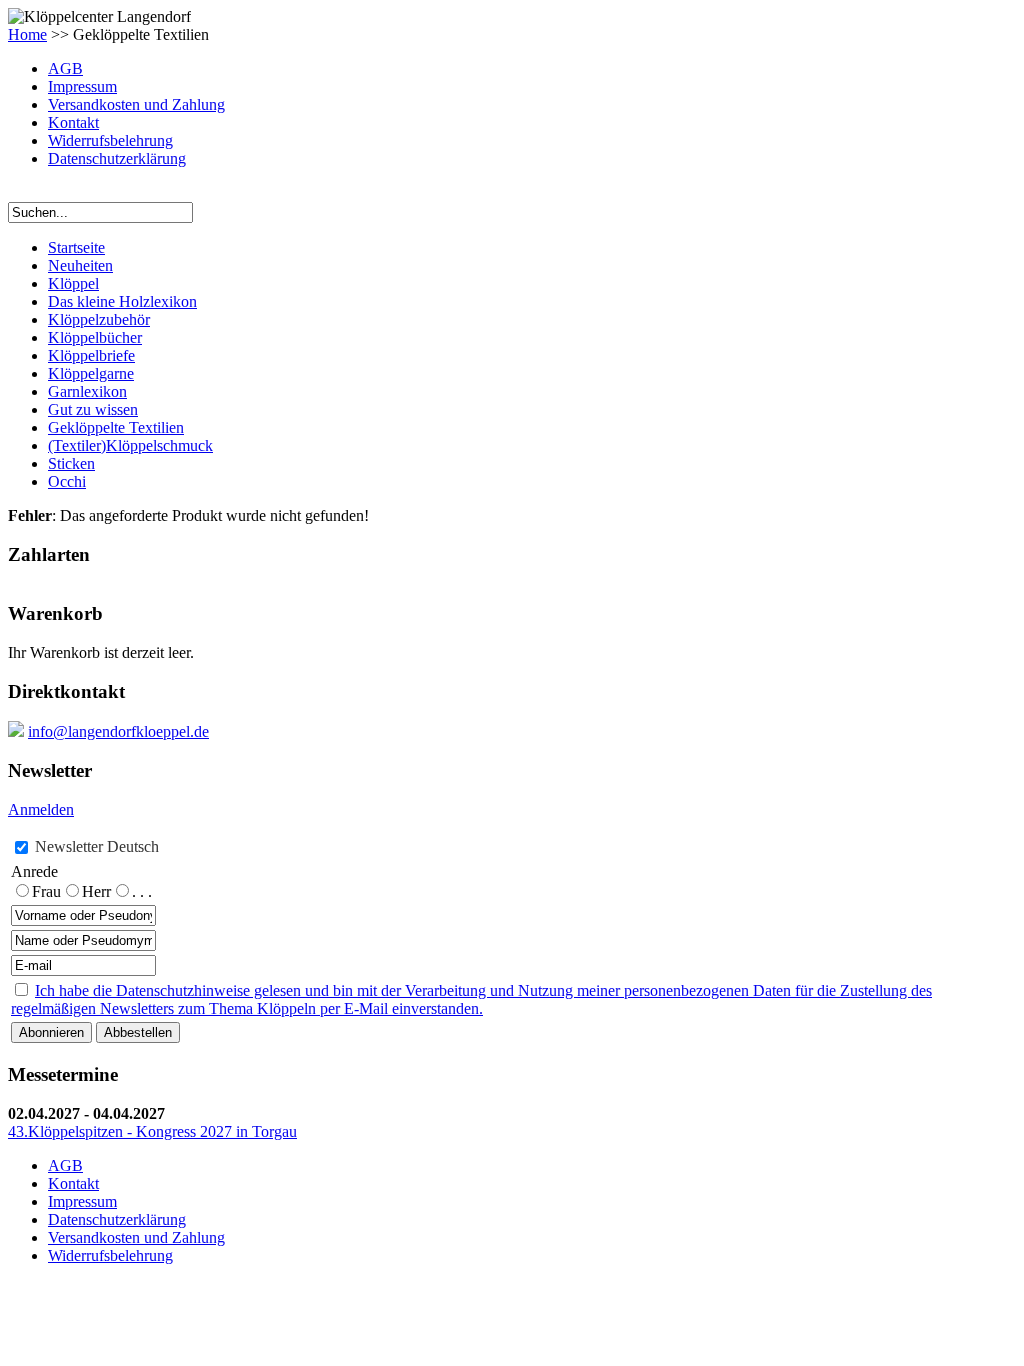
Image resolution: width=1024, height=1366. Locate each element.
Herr (96, 891)
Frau (46, 891)
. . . (142, 891)
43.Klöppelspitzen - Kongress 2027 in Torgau (152, 1131)
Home (27, 34)
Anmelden (41, 809)
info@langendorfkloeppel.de (118, 731)
